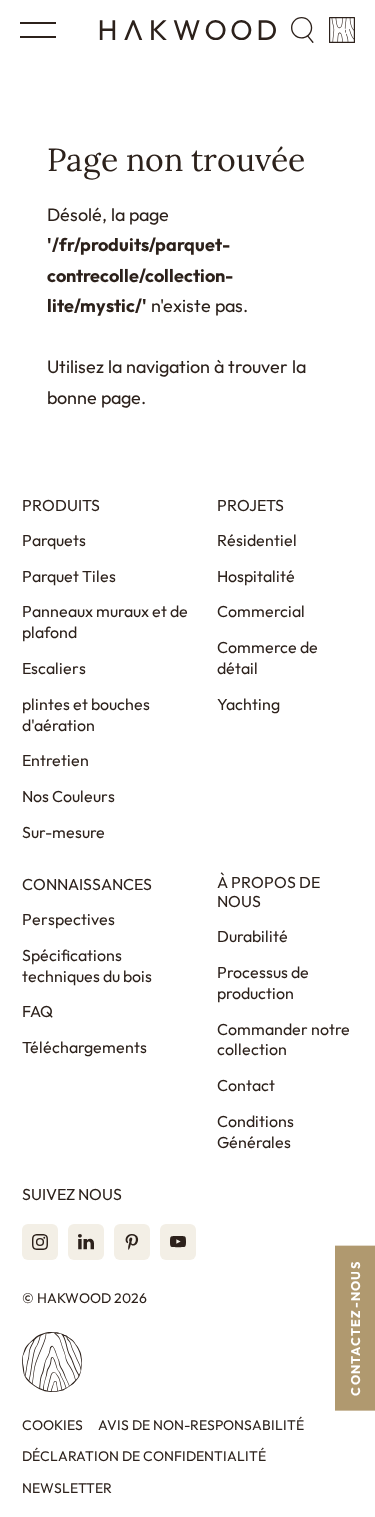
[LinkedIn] (86, 1242)
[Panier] (342, 30)
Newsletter (67, 1488)
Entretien (55, 760)
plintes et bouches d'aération (86, 714)
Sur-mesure (63, 832)
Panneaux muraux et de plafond (105, 621)
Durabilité (252, 936)
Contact (246, 1085)
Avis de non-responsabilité (201, 1425)
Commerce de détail (267, 657)
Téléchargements (84, 1047)
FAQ (37, 1011)
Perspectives (68, 919)
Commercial (261, 611)
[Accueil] (188, 30)
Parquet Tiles (69, 576)
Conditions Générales (255, 1131)
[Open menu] (38, 30)
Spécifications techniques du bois (87, 965)
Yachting (248, 704)
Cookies (52, 1425)
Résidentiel (257, 540)
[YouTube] (178, 1242)
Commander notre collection (283, 1039)
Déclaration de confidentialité (144, 1456)
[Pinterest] (132, 1242)
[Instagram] (40, 1242)
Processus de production (263, 982)
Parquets (54, 540)
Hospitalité (256, 576)
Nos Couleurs (68, 796)
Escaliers (54, 668)
